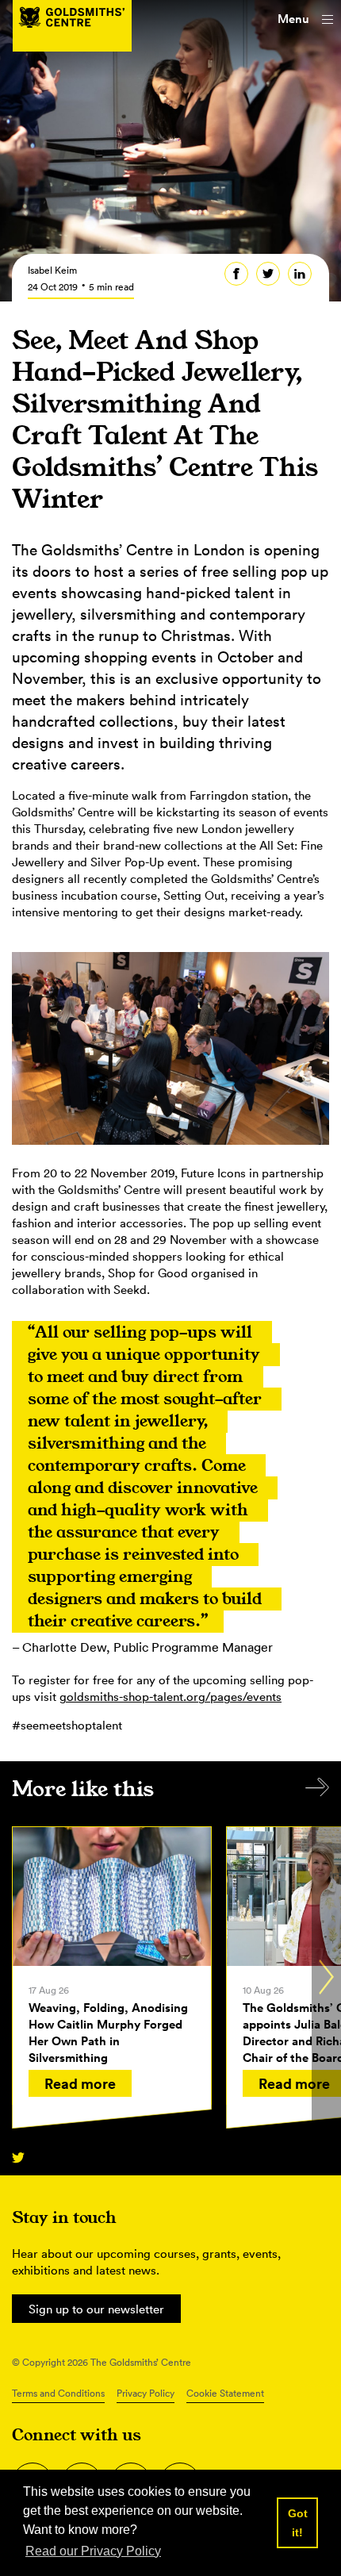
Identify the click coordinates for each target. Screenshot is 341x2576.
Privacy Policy (146, 2393)
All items (317, 1787)
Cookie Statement (225, 2393)
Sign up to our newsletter (96, 2309)
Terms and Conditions (58, 2393)
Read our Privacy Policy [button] (93, 2551)
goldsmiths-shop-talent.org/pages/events (170, 1697)
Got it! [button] (298, 2523)
